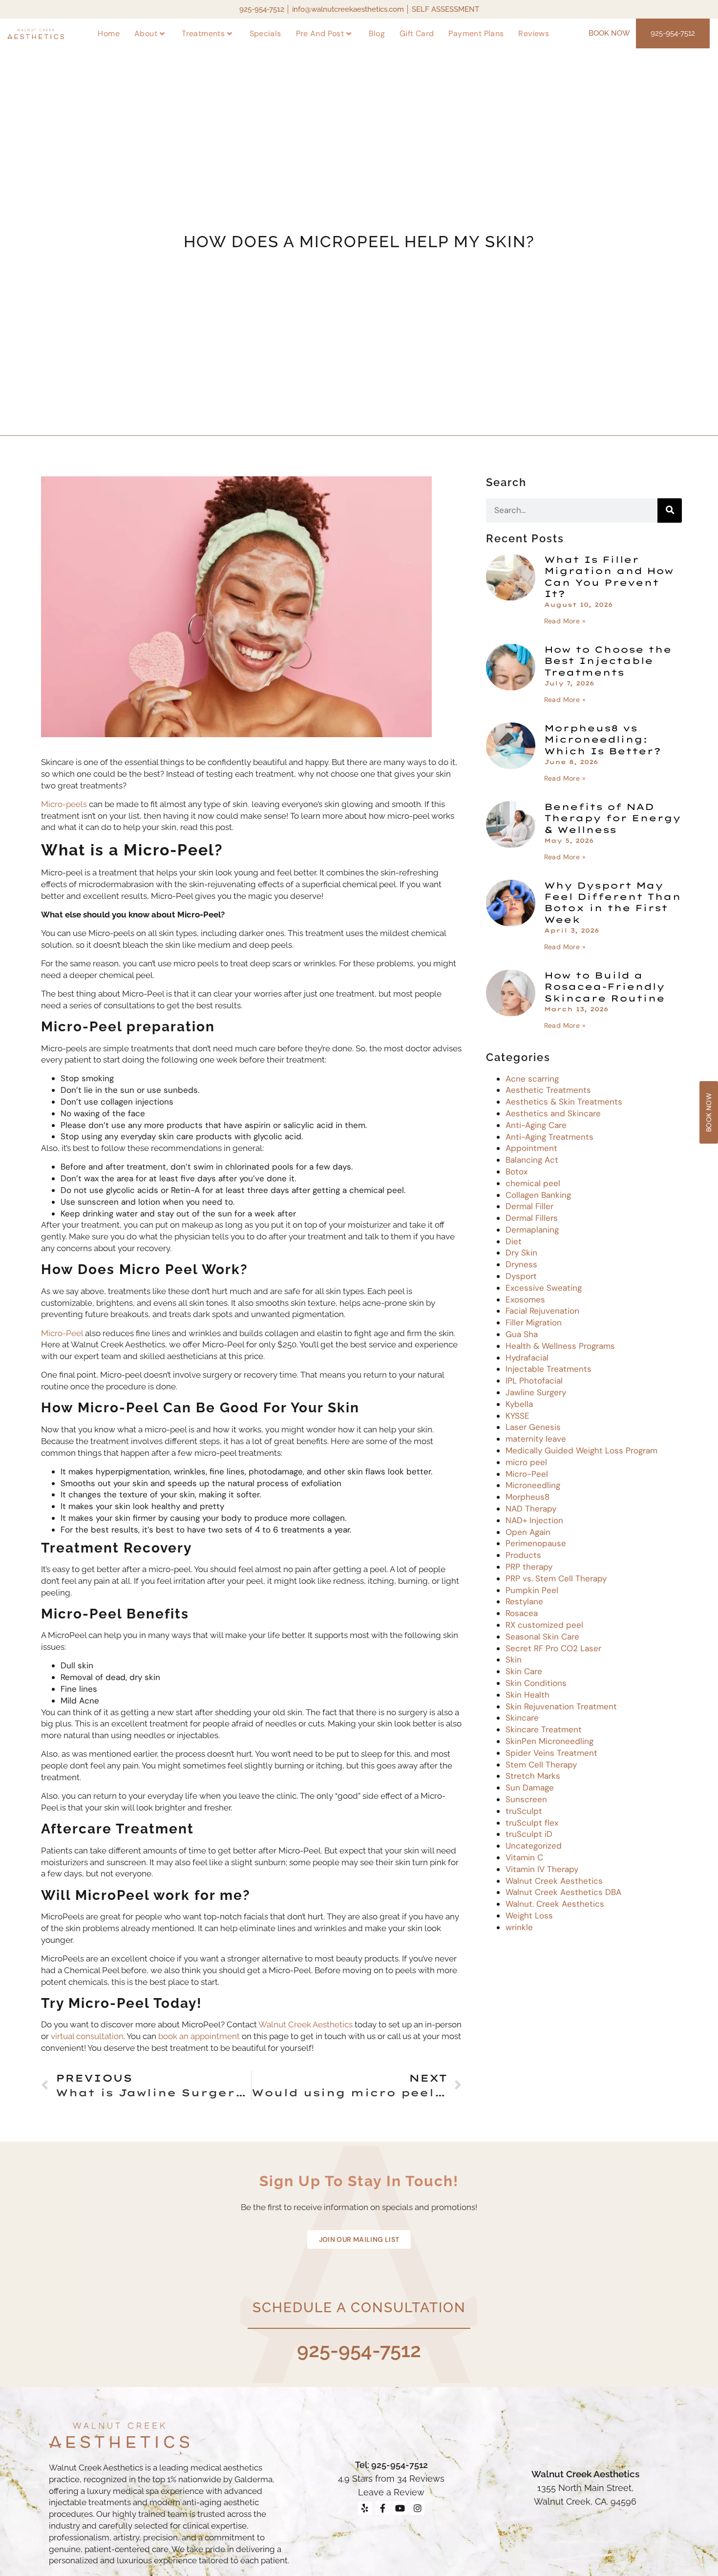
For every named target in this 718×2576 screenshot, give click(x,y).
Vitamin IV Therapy (542, 1869)
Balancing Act (532, 1160)
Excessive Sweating (544, 1288)
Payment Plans (476, 33)
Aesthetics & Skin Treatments (564, 1102)
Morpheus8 (528, 1497)
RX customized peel (544, 1625)
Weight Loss (529, 1916)
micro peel (526, 1462)
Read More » (565, 621)
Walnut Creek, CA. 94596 (585, 2501)
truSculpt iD (529, 1834)
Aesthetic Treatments (548, 1090)
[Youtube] (400, 2508)
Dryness (521, 1264)
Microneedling (533, 1485)
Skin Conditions (536, 1683)
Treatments (203, 33)
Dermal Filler (529, 1206)
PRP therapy (529, 1567)
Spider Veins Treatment (551, 1753)
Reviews (534, 33)
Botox (517, 1171)
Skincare (522, 1718)
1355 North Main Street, (585, 2488)
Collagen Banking (538, 1195)
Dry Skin (521, 1253)
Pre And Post (320, 33)
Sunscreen (526, 1799)
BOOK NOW (609, 33)
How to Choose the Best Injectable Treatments (608, 661)
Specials (265, 33)
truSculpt (524, 1811)
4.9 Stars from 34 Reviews (391, 2479)
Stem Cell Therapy (541, 1765)
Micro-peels (64, 804)
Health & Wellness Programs (560, 1346)
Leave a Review (391, 2492)
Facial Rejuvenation (542, 1311)
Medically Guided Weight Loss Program (581, 1450)
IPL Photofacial (534, 1381)
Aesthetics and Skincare (553, 1113)
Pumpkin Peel (532, 1590)
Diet (514, 1241)
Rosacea (522, 1613)
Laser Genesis (533, 1427)
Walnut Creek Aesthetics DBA (563, 1892)
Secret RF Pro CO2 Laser (553, 1648)
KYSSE (517, 1416)
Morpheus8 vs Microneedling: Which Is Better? (602, 740)
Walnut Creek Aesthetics (306, 2024)
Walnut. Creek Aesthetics (555, 1904)
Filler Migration (534, 1322)
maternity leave (536, 1439)
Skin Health (528, 1695)
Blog (377, 33)
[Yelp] (365, 2508)
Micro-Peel (62, 1333)
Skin (514, 1660)
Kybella (519, 1404)
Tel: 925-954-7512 (391, 2465)
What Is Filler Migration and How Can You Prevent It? (609, 577)
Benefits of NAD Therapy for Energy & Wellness (612, 818)
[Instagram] (417, 2508)
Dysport (521, 1276)
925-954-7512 (359, 2350)
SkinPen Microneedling (549, 1741)
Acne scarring (532, 1079)
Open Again (528, 1532)
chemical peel (533, 1183)
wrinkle (519, 1927)
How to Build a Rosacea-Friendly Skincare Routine (604, 987)
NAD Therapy (531, 1509)
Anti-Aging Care (536, 1125)
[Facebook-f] (383, 2508)
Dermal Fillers (532, 1218)
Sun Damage (530, 1788)
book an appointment (200, 2036)
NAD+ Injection (534, 1520)
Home (109, 33)
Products (523, 1555)
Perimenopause (536, 1543)
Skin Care (524, 1671)
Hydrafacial (527, 1358)
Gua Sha (522, 1334)
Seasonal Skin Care (542, 1637)
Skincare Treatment (544, 1729)
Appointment (531, 1148)
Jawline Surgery (536, 1392)
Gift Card (417, 33)
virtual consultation (87, 2036)
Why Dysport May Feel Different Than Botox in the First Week (612, 903)
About (146, 33)
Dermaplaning (532, 1230)
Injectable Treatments (549, 1369)
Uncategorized (534, 1846)
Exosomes (525, 1299)
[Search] (670, 511)
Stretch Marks (533, 1776)
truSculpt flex (532, 1823)
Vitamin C (524, 1857)
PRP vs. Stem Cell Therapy (556, 1578)
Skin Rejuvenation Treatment (561, 1706)
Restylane (524, 1601)
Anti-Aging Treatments (549, 1137)
